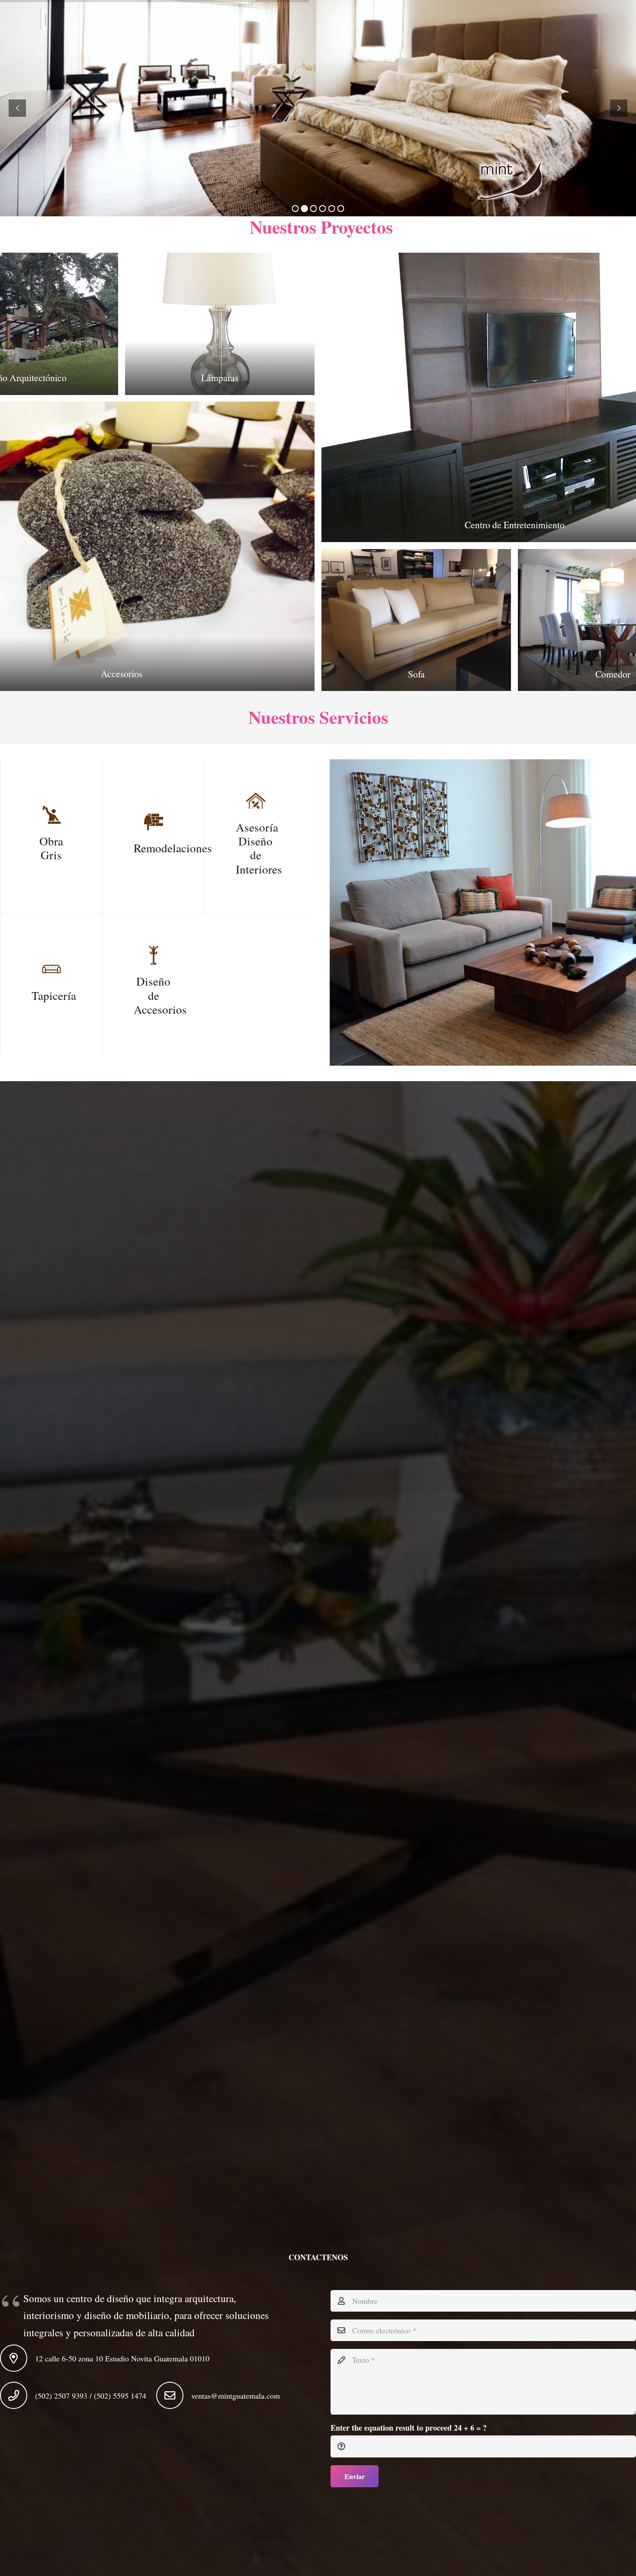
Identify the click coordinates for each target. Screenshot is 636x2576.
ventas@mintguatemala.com (236, 2396)
